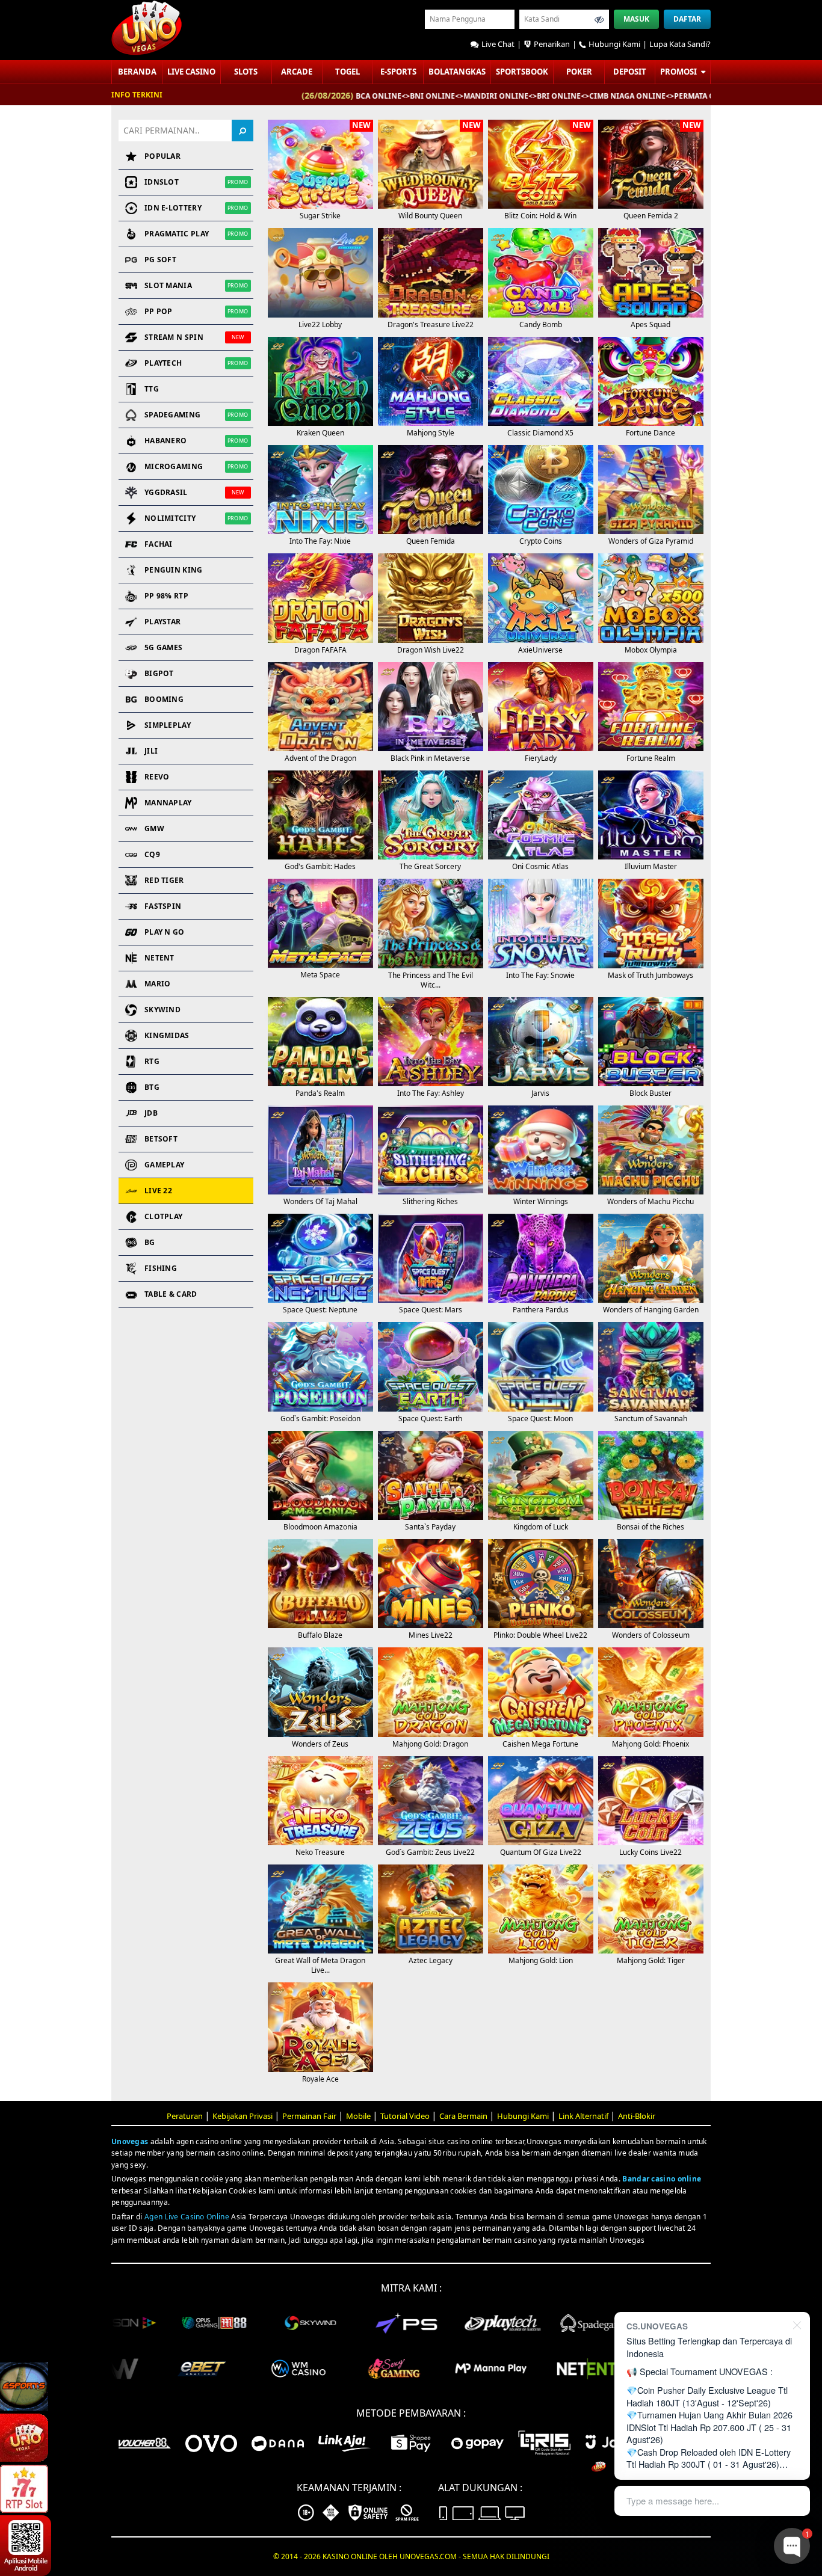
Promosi (679, 72)
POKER (579, 72)
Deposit (630, 72)
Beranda (137, 72)
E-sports (398, 72)
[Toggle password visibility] (599, 19)
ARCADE (297, 72)
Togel (348, 72)
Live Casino (191, 72)
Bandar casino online (662, 2179)
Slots (246, 72)
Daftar (687, 19)
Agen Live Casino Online (187, 2217)
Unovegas (130, 2141)
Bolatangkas (457, 72)
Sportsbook (522, 72)
